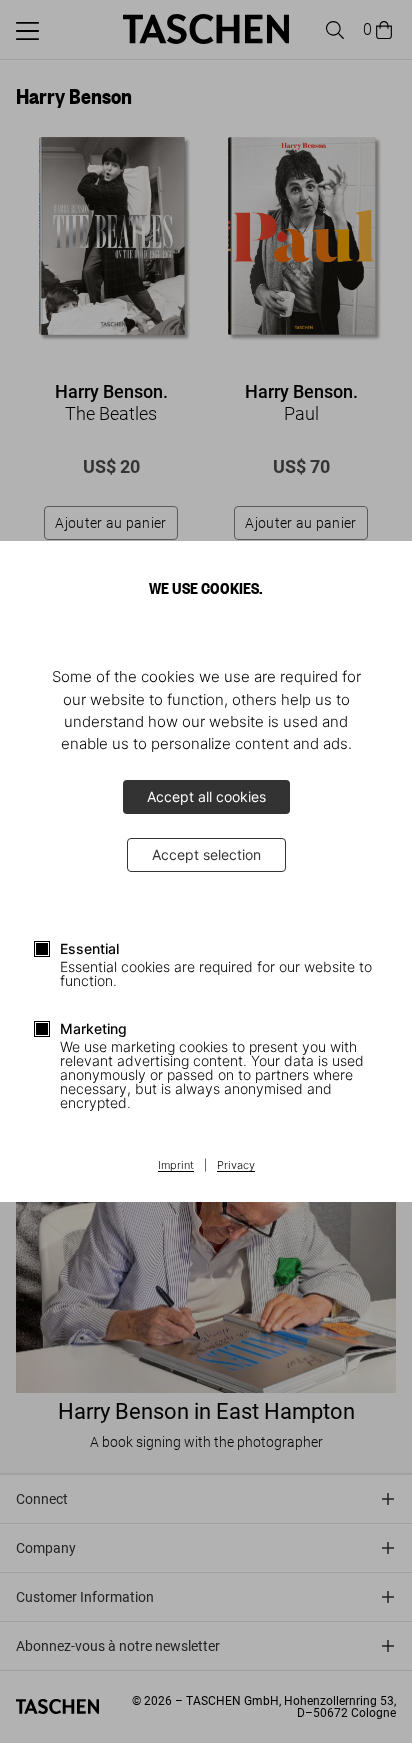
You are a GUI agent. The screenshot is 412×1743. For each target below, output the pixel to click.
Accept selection (206, 854)
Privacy (236, 1166)
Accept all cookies (206, 796)
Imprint (176, 1166)
